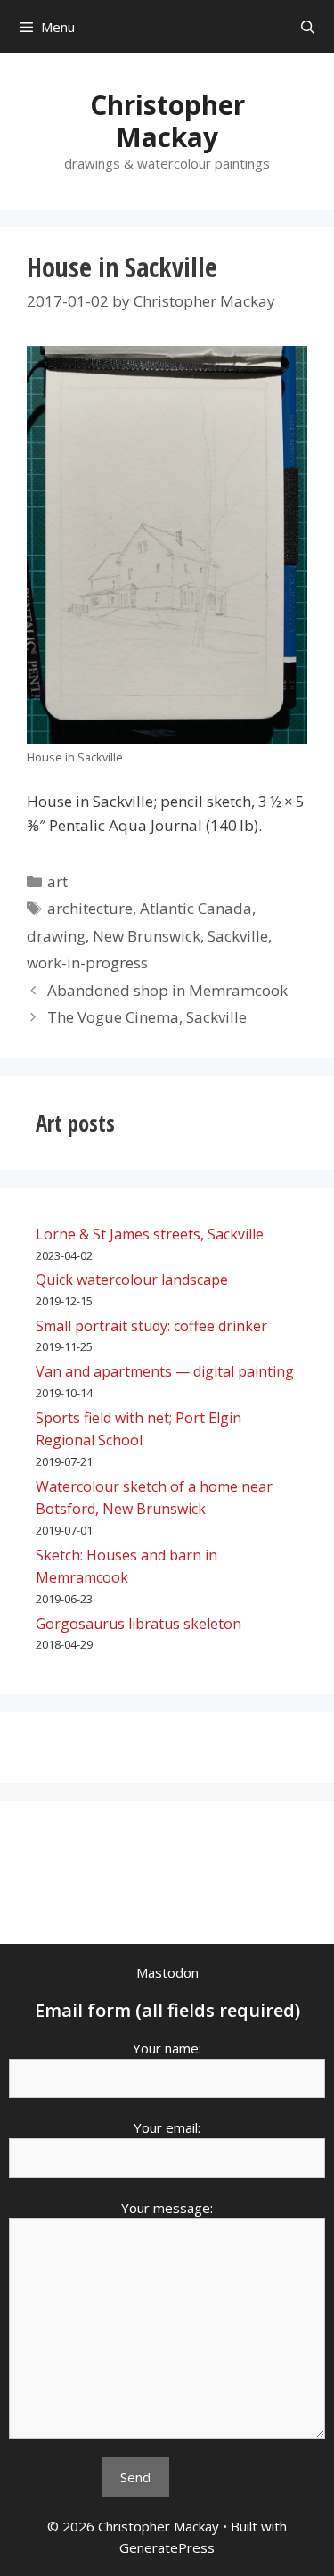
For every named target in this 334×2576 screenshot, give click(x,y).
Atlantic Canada (196, 908)
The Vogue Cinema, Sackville (147, 1017)
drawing (56, 936)
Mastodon (167, 1972)
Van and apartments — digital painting (165, 1371)
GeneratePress (167, 2547)
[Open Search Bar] (308, 27)
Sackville (238, 936)
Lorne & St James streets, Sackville (150, 1234)
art (57, 881)
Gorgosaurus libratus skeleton (138, 1624)
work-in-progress (87, 963)
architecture (90, 908)
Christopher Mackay (167, 121)
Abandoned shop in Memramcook (167, 990)
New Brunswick (147, 936)
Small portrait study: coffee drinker (151, 1326)
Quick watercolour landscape (132, 1280)
